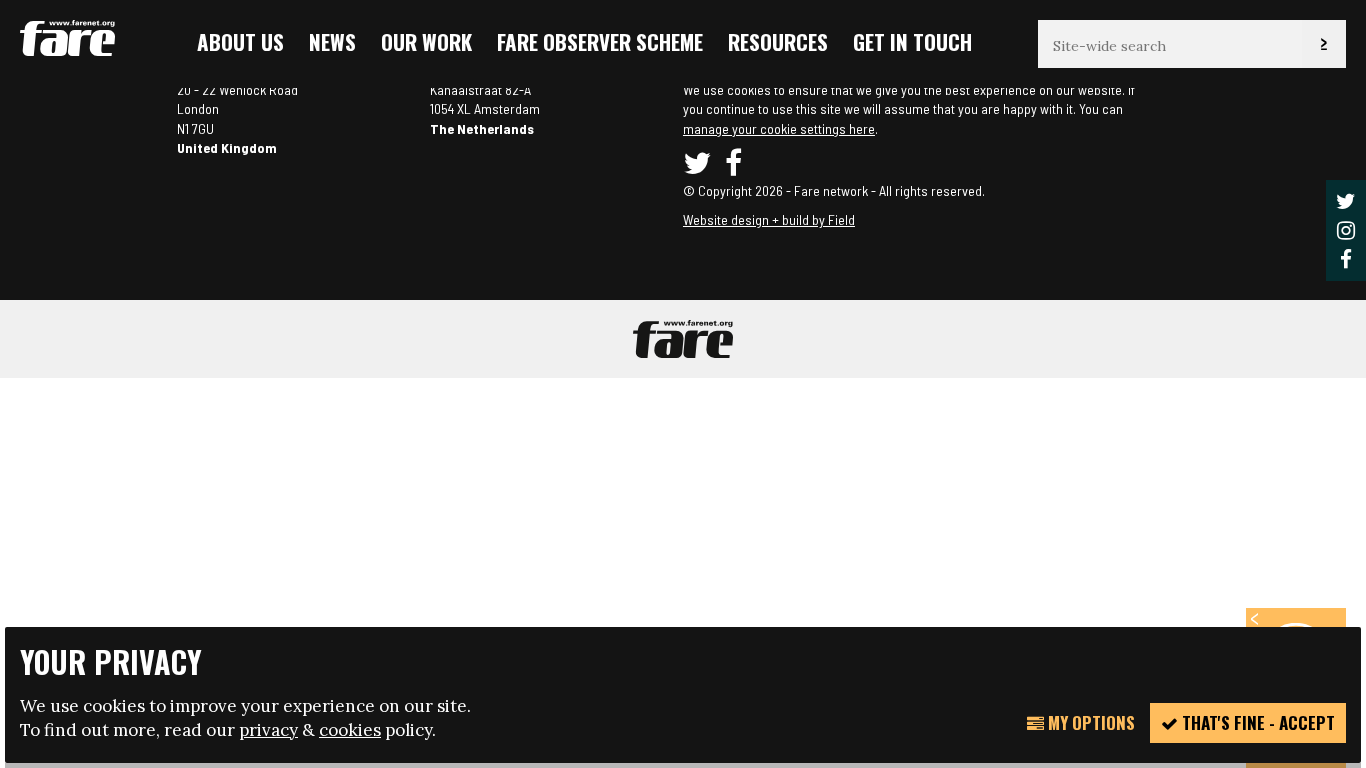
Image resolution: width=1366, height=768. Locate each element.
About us (240, 41)
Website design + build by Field (769, 219)
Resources (778, 41)
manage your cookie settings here (779, 128)
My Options (1089, 722)
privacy (268, 730)
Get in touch (912, 41)
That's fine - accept (1256, 722)
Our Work (426, 41)
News (332, 41)
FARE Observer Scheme (600, 41)
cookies (350, 730)
